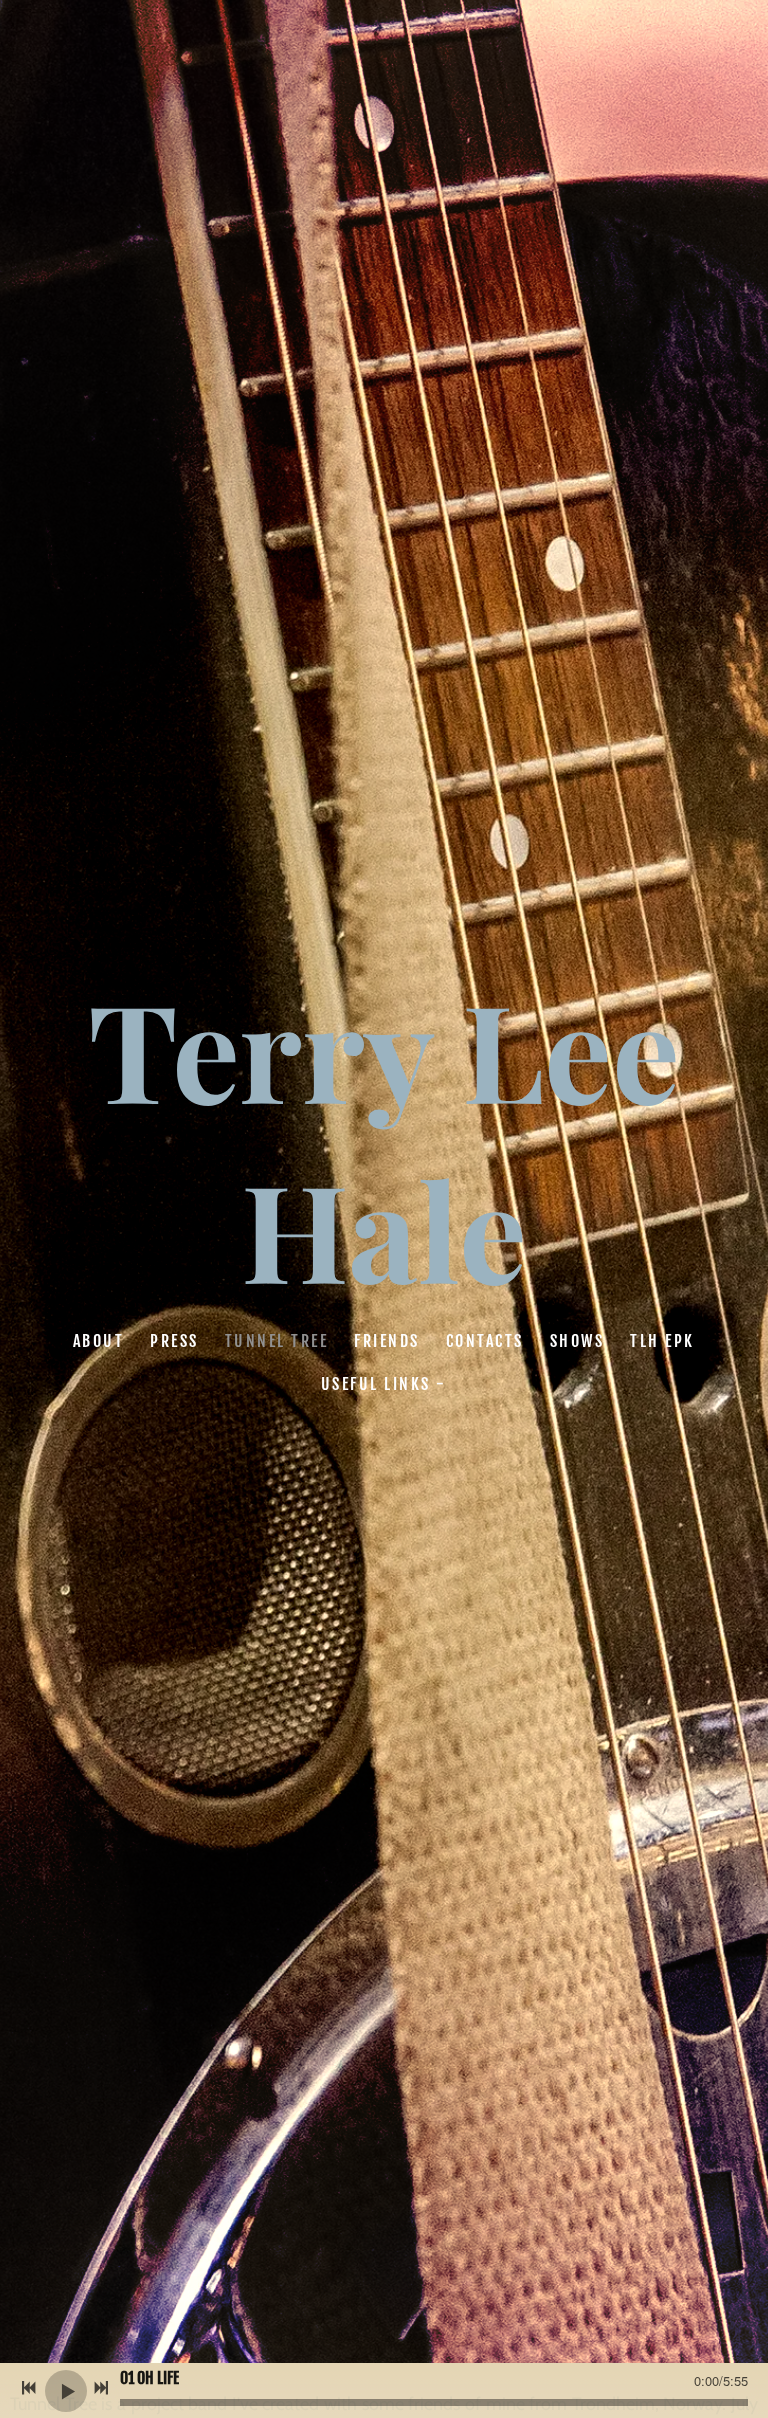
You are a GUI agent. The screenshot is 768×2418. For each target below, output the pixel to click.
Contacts (485, 1341)
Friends (388, 1341)
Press (175, 1341)
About (99, 1341)
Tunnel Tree (277, 1341)
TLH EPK (663, 1341)
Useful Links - (384, 1384)
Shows (577, 1341)
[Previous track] (29, 2388)
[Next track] (101, 2388)
